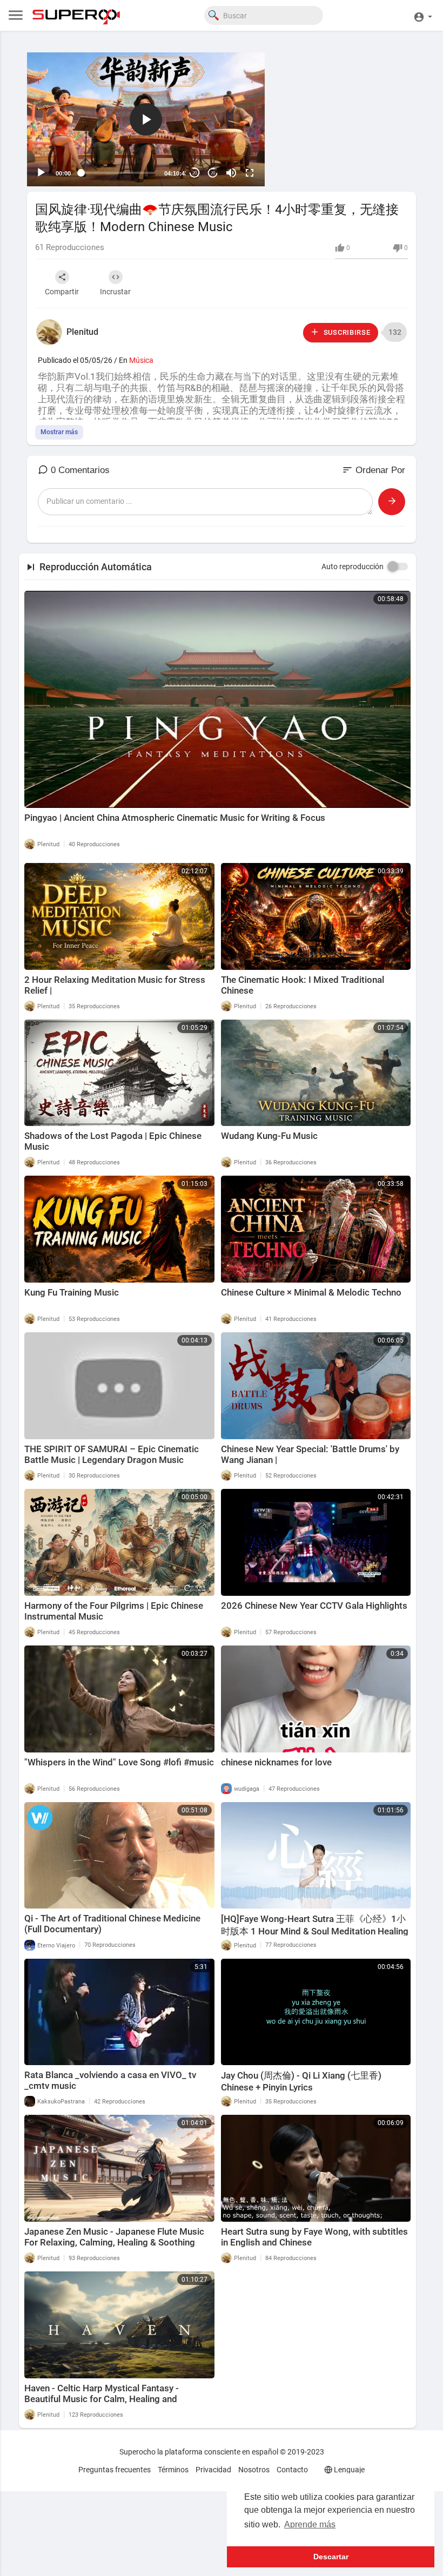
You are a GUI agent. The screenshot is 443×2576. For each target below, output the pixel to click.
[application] (146, 119)
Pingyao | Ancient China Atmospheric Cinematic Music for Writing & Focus (175, 818)
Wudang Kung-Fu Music (269, 1136)
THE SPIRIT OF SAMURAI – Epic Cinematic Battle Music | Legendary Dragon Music (112, 1454)
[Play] (41, 173)
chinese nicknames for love (276, 1762)
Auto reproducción (353, 567)
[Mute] (231, 173)
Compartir (62, 292)
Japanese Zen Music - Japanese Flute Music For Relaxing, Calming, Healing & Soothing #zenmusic (114, 2242)
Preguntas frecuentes (115, 2470)
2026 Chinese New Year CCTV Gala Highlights (314, 1606)
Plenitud (82, 332)
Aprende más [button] (310, 2524)
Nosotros (254, 2470)
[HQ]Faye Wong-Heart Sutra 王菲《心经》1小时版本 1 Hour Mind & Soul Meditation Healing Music (315, 1931)
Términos (173, 2470)
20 (194, 173)
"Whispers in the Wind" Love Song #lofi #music (119, 1762)
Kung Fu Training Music (72, 1292)
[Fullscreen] (250, 173)
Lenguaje (348, 2470)
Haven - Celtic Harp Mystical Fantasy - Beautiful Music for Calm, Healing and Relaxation (102, 2399)
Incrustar (115, 292)
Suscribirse (346, 332)
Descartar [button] (331, 2557)
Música (141, 360)
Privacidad (213, 2470)
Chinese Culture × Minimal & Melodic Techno (311, 1292)
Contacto (292, 2470)
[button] (423, 15)
